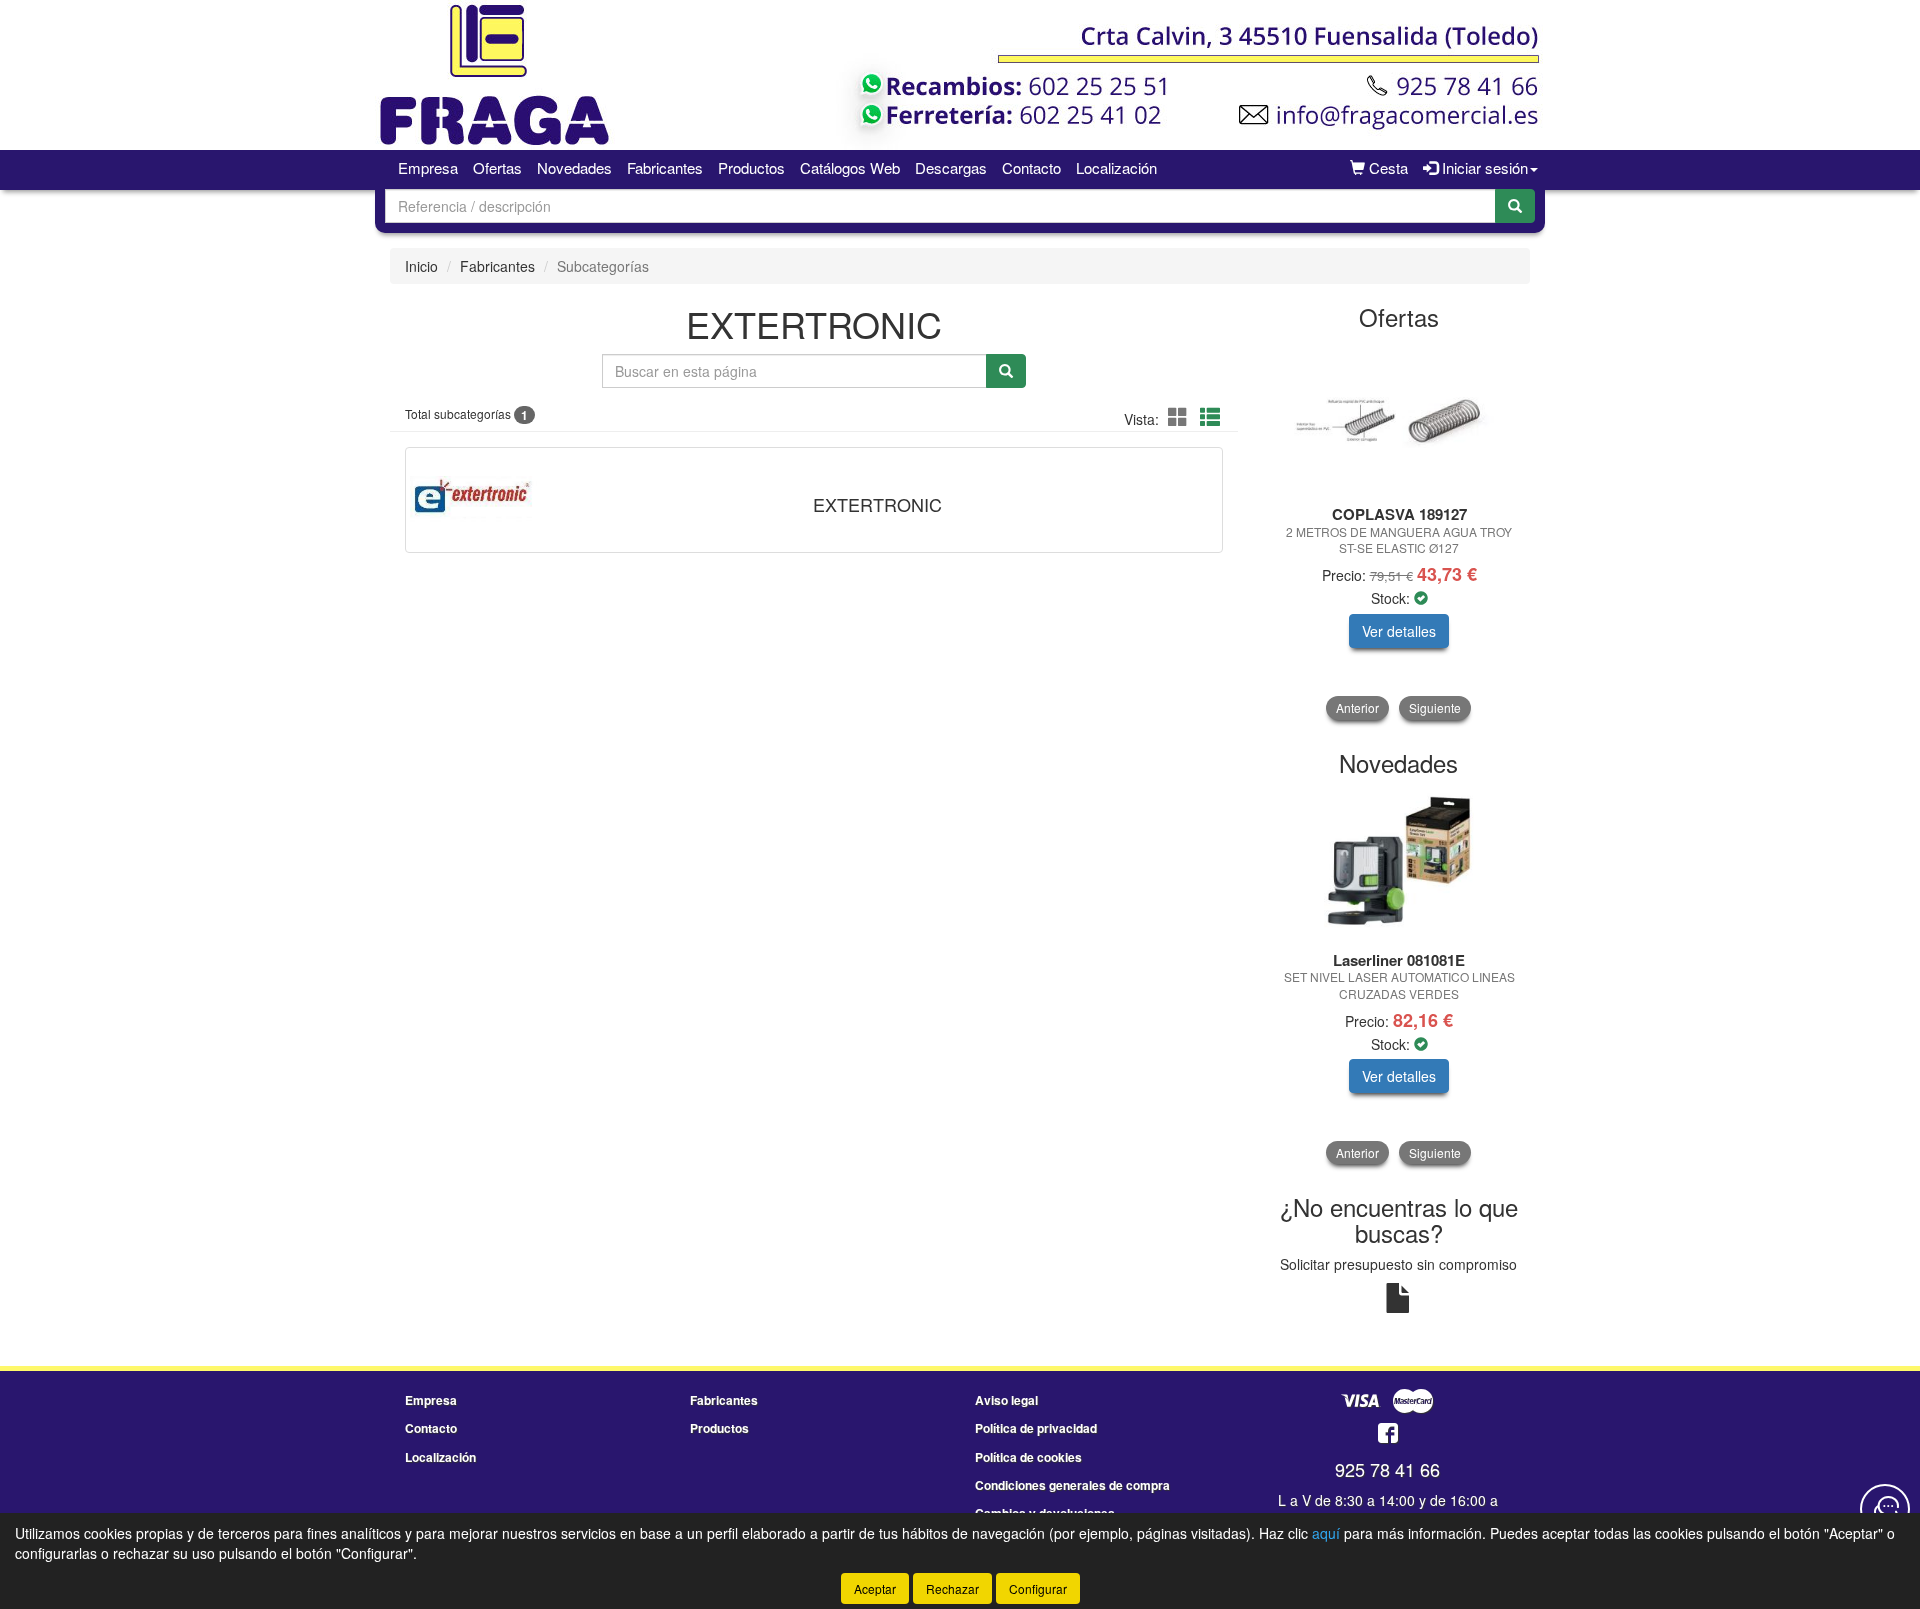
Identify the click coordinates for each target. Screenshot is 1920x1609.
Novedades (574, 167)
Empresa (428, 167)
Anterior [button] (1357, 707)
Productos (751, 167)
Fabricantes (665, 167)
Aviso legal (1006, 1400)
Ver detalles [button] (1399, 631)
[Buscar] (1515, 206)
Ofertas (497, 167)
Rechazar (952, 1588)
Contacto (1031, 167)
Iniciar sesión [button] (1483, 167)
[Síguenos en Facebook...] (1388, 1434)
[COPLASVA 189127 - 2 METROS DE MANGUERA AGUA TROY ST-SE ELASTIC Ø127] (1399, 419)
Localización (1116, 167)
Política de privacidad (1036, 1428)
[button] (1181, 416)
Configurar (1038, 1588)
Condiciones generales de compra (1072, 1485)
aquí (1326, 1533)
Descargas (951, 167)
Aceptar (875, 1588)
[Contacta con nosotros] (1885, 1509)
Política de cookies (1028, 1457)
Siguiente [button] (1435, 707)
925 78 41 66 (1387, 1469)
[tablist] (1399, 532)
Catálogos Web (850, 167)
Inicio (421, 266)
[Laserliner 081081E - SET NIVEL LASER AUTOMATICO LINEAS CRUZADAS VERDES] (1399, 865)
